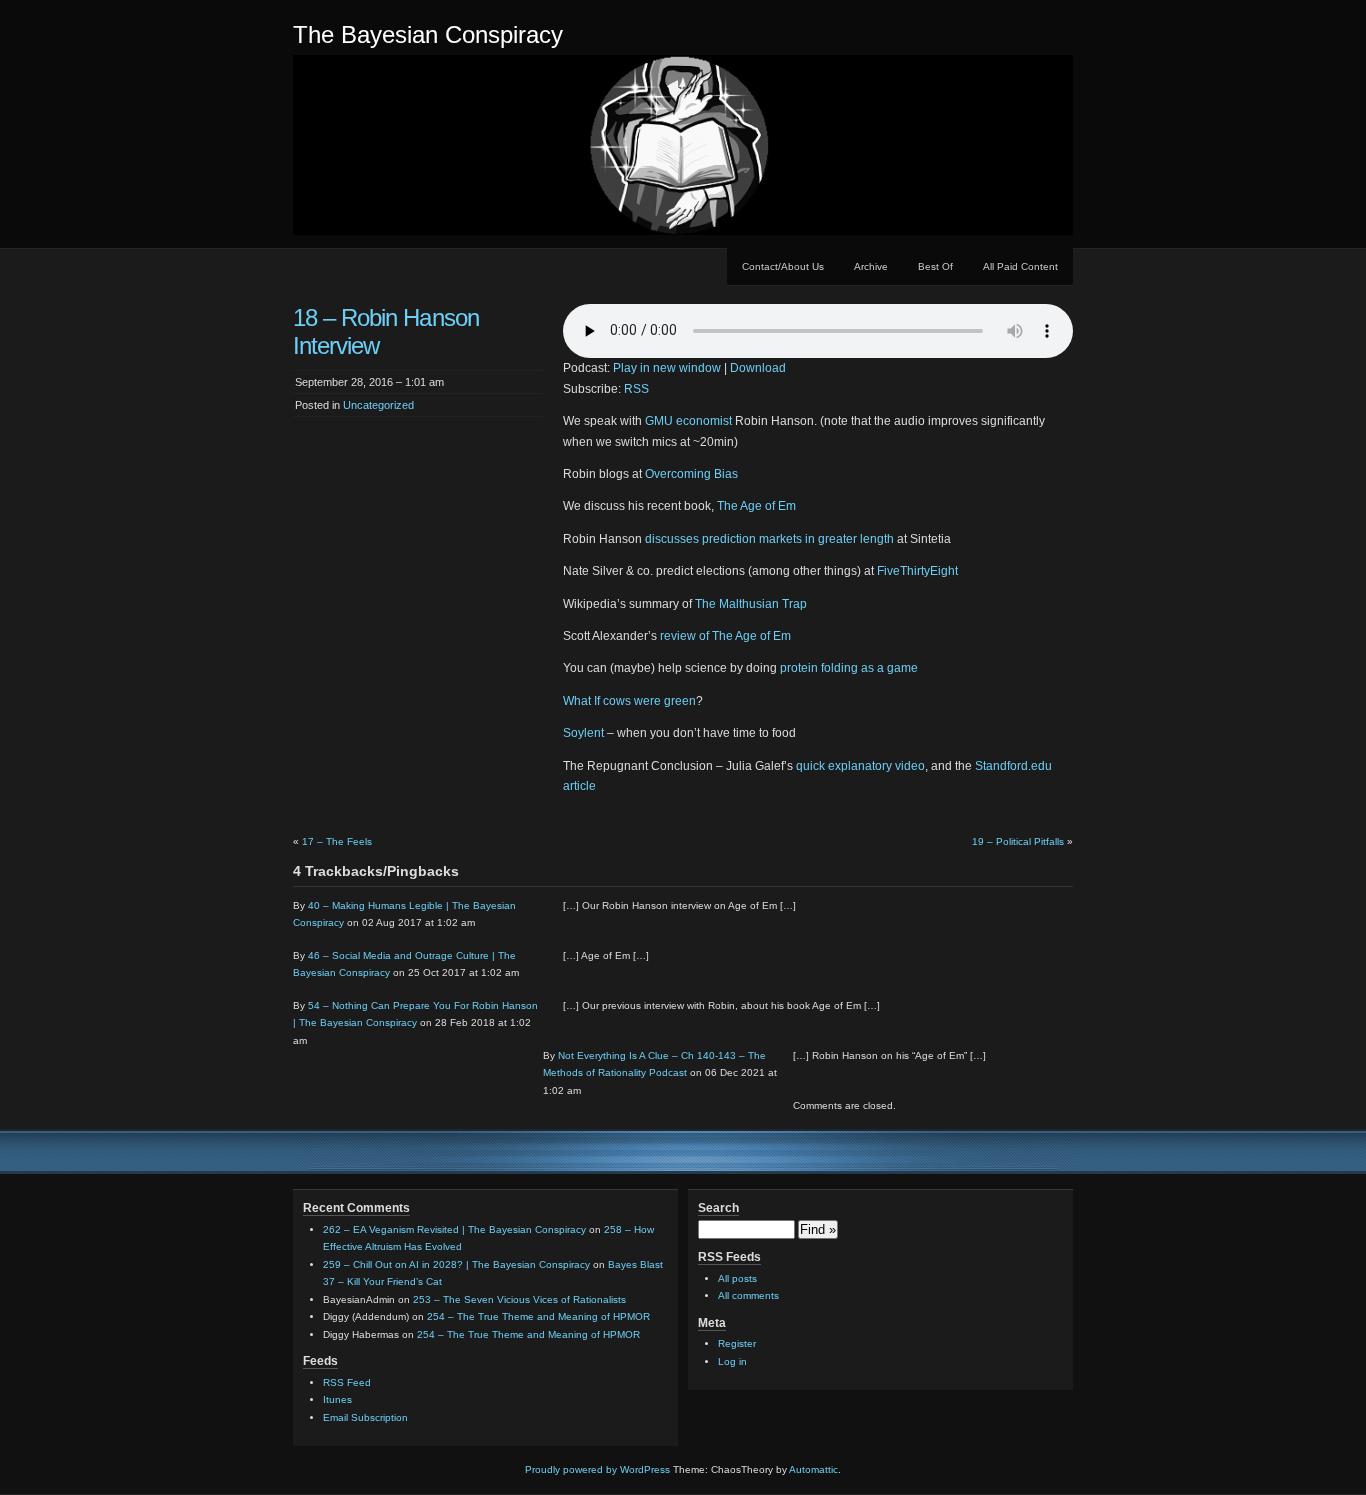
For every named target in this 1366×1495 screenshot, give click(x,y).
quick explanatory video (860, 766)
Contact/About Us (783, 266)
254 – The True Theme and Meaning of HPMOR (538, 1316)
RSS (636, 389)
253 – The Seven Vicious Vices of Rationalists (519, 1299)
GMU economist (688, 421)
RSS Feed (347, 1382)
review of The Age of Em (725, 636)
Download (758, 368)
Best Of (935, 266)
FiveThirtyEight (917, 571)
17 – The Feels (337, 841)
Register (737, 1343)
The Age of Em (756, 506)
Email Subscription (365, 1417)
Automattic (813, 1469)
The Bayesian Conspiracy (428, 34)
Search (718, 1208)
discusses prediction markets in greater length (769, 539)
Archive (871, 266)
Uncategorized (378, 405)
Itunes (337, 1399)
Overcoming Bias (691, 474)
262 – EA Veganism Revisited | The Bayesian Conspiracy (454, 1229)
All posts (737, 1278)
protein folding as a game (849, 668)
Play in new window (667, 368)
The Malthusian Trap (751, 604)
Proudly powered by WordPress (597, 1469)
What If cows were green (629, 701)
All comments (748, 1295)
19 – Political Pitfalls (1018, 841)
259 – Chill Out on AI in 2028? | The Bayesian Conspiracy (456, 1264)
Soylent (583, 733)
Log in (732, 1361)
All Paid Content (1020, 266)
